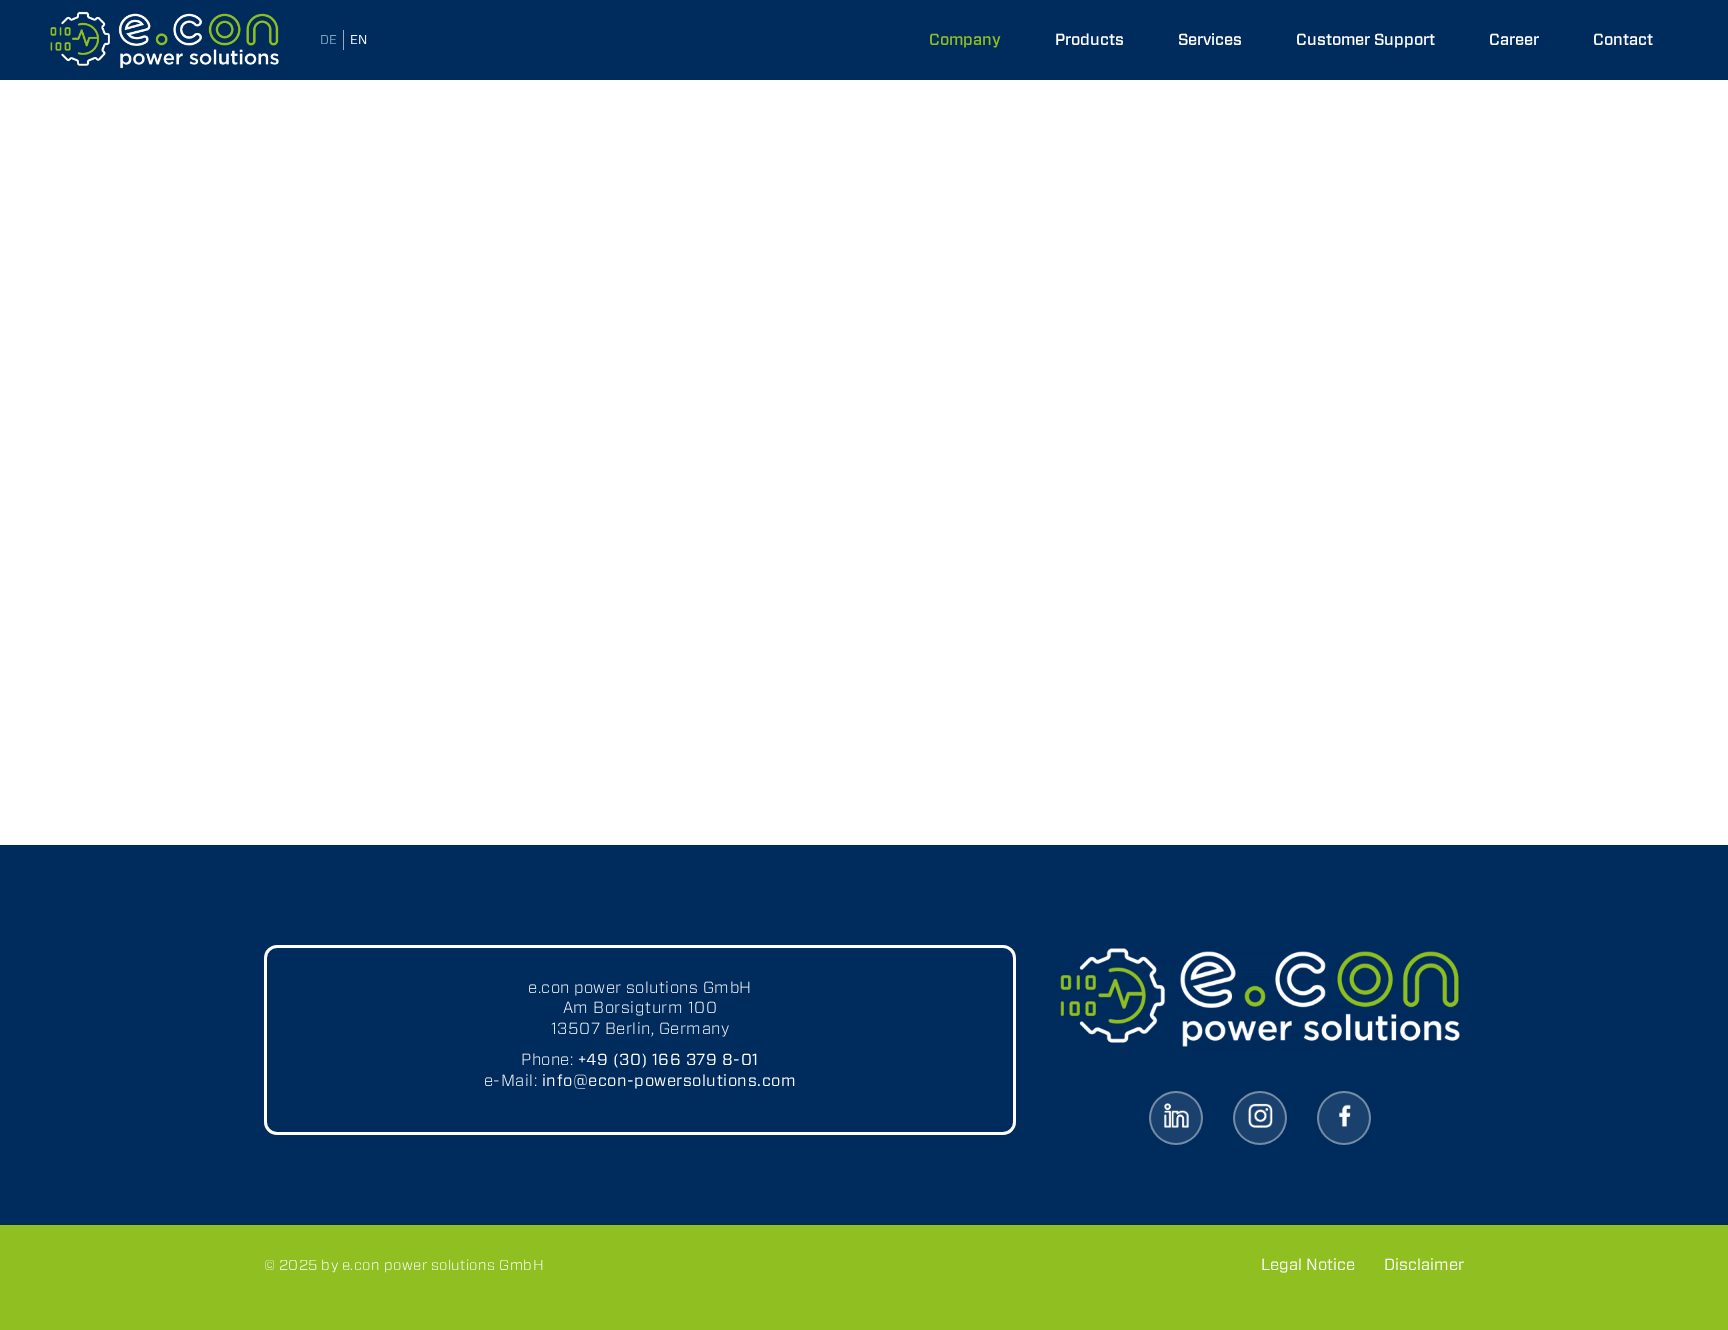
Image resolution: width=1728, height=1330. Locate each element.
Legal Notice (1308, 1264)
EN (358, 39)
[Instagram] (1260, 1118)
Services (1210, 39)
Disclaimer (1424, 1264)
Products (1089, 39)
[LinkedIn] (1176, 1118)
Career (1514, 39)
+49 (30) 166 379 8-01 (668, 1059)
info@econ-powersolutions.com (669, 1080)
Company (965, 39)
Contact (1623, 39)
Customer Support (1365, 39)
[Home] (164, 40)
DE (328, 39)
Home (352, 126)
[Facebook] (1344, 1118)
